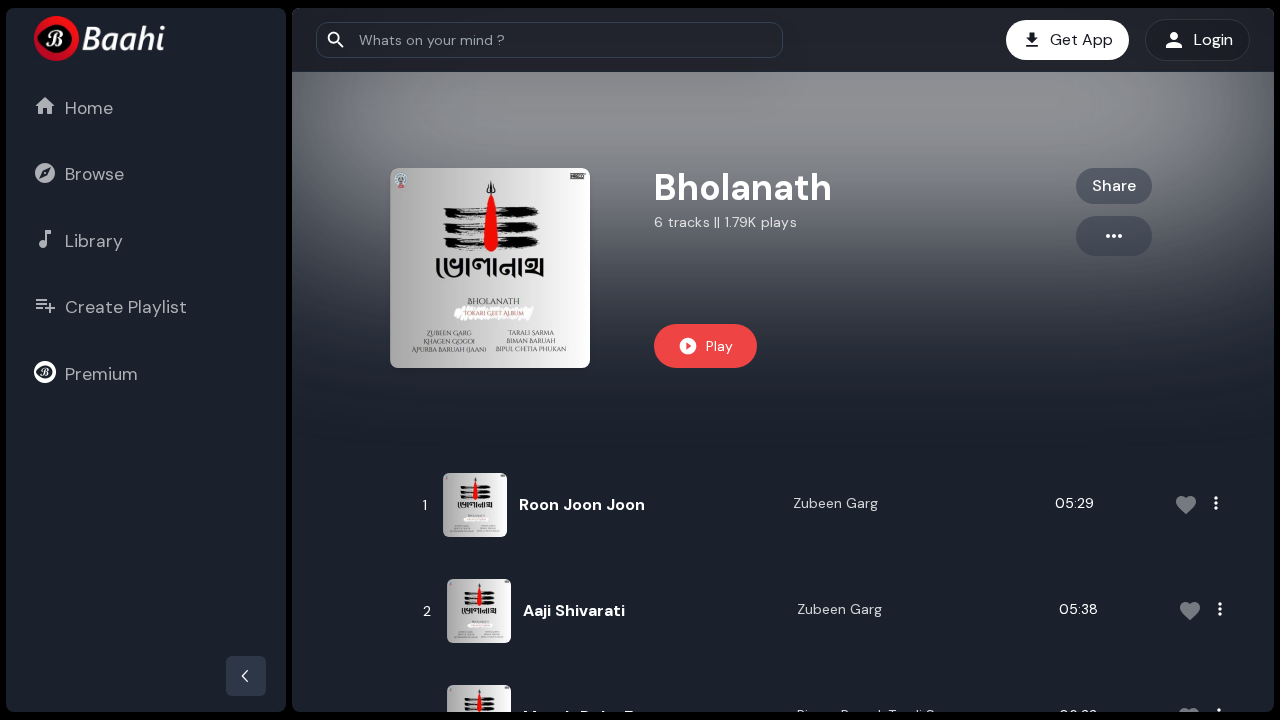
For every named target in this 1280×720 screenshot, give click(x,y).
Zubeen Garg (835, 503)
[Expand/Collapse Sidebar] (246, 676)
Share (1114, 185)
